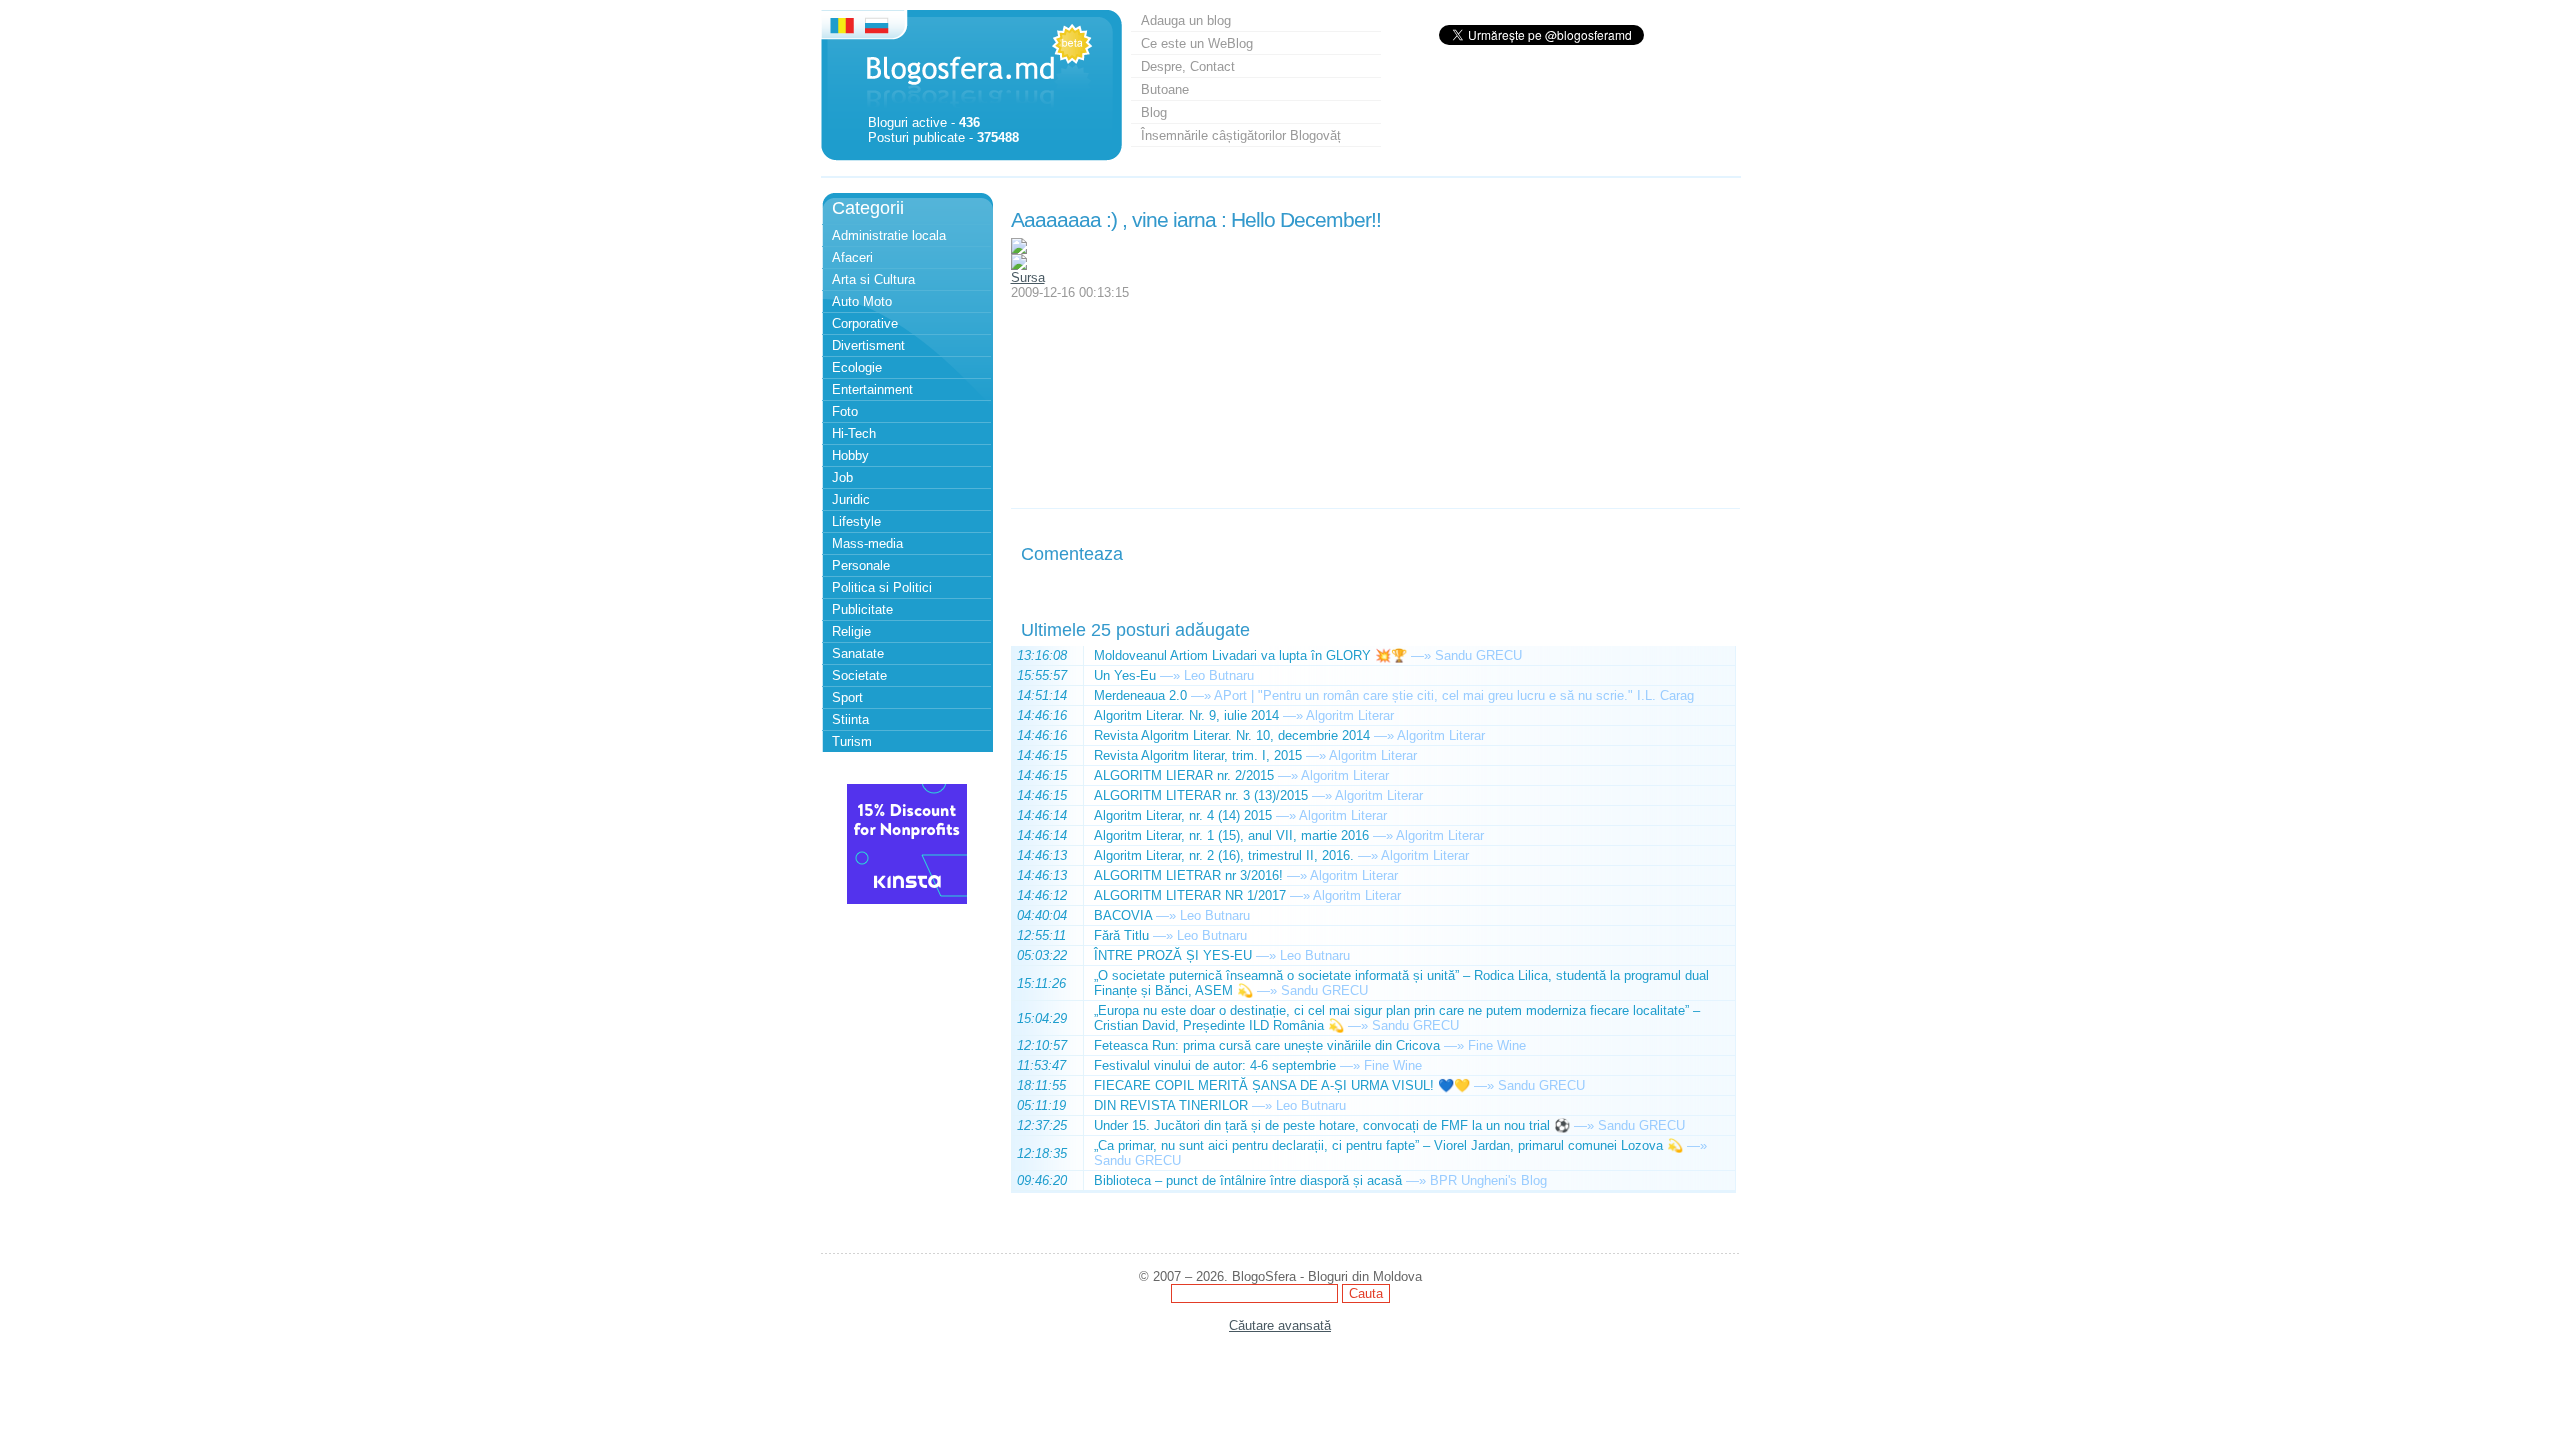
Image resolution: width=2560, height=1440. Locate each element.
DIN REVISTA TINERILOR (1171, 1105)
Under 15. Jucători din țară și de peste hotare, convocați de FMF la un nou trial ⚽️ (1332, 1125)
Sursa (1028, 277)
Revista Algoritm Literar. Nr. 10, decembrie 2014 (1232, 735)
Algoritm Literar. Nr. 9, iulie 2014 (1186, 715)
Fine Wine (1497, 1045)
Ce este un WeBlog (1197, 43)
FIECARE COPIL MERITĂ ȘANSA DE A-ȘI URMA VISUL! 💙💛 (1282, 1085)
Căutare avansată (1280, 1325)
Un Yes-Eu (1125, 675)
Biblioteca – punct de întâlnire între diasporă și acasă (1248, 1180)
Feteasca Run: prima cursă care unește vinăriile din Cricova (1267, 1045)
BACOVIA (1123, 915)
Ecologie (857, 367)
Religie (851, 631)
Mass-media (867, 543)
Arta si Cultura (873, 279)
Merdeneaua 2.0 (1140, 695)
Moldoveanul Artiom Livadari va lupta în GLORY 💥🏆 (1250, 655)
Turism (852, 741)
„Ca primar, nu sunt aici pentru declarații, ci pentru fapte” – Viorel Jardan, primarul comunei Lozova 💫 (1388, 1145)
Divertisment (868, 345)
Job (842, 477)
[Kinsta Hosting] (907, 899)
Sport (847, 697)
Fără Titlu (1121, 935)
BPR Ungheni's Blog (1488, 1180)
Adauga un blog (1186, 20)
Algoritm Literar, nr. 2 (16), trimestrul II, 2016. (1224, 855)
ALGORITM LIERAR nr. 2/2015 (1184, 775)
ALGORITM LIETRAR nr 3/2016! (1188, 875)
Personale (861, 565)
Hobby (850, 455)
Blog (1154, 112)
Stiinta (850, 719)
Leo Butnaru (1219, 675)
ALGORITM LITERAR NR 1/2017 (1190, 895)
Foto (845, 411)
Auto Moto (862, 301)
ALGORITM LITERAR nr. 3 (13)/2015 (1201, 795)
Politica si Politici (882, 587)
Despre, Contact (1188, 66)
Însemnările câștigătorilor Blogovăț (1241, 135)
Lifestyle (856, 521)
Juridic (851, 499)
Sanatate (858, 653)
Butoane (1165, 89)
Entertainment (872, 389)
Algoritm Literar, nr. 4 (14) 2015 (1183, 815)
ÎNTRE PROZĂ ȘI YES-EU (1173, 955)
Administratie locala (889, 235)
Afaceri (852, 257)
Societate (859, 675)
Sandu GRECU (1478, 655)
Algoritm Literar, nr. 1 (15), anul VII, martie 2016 (1231, 835)
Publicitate (862, 609)
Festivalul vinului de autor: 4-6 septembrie (1215, 1065)
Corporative (865, 323)
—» (1421, 655)
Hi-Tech (854, 433)
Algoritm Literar (1350, 715)
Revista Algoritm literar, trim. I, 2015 (1198, 755)
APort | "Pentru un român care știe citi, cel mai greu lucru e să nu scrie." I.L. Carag (1454, 695)
